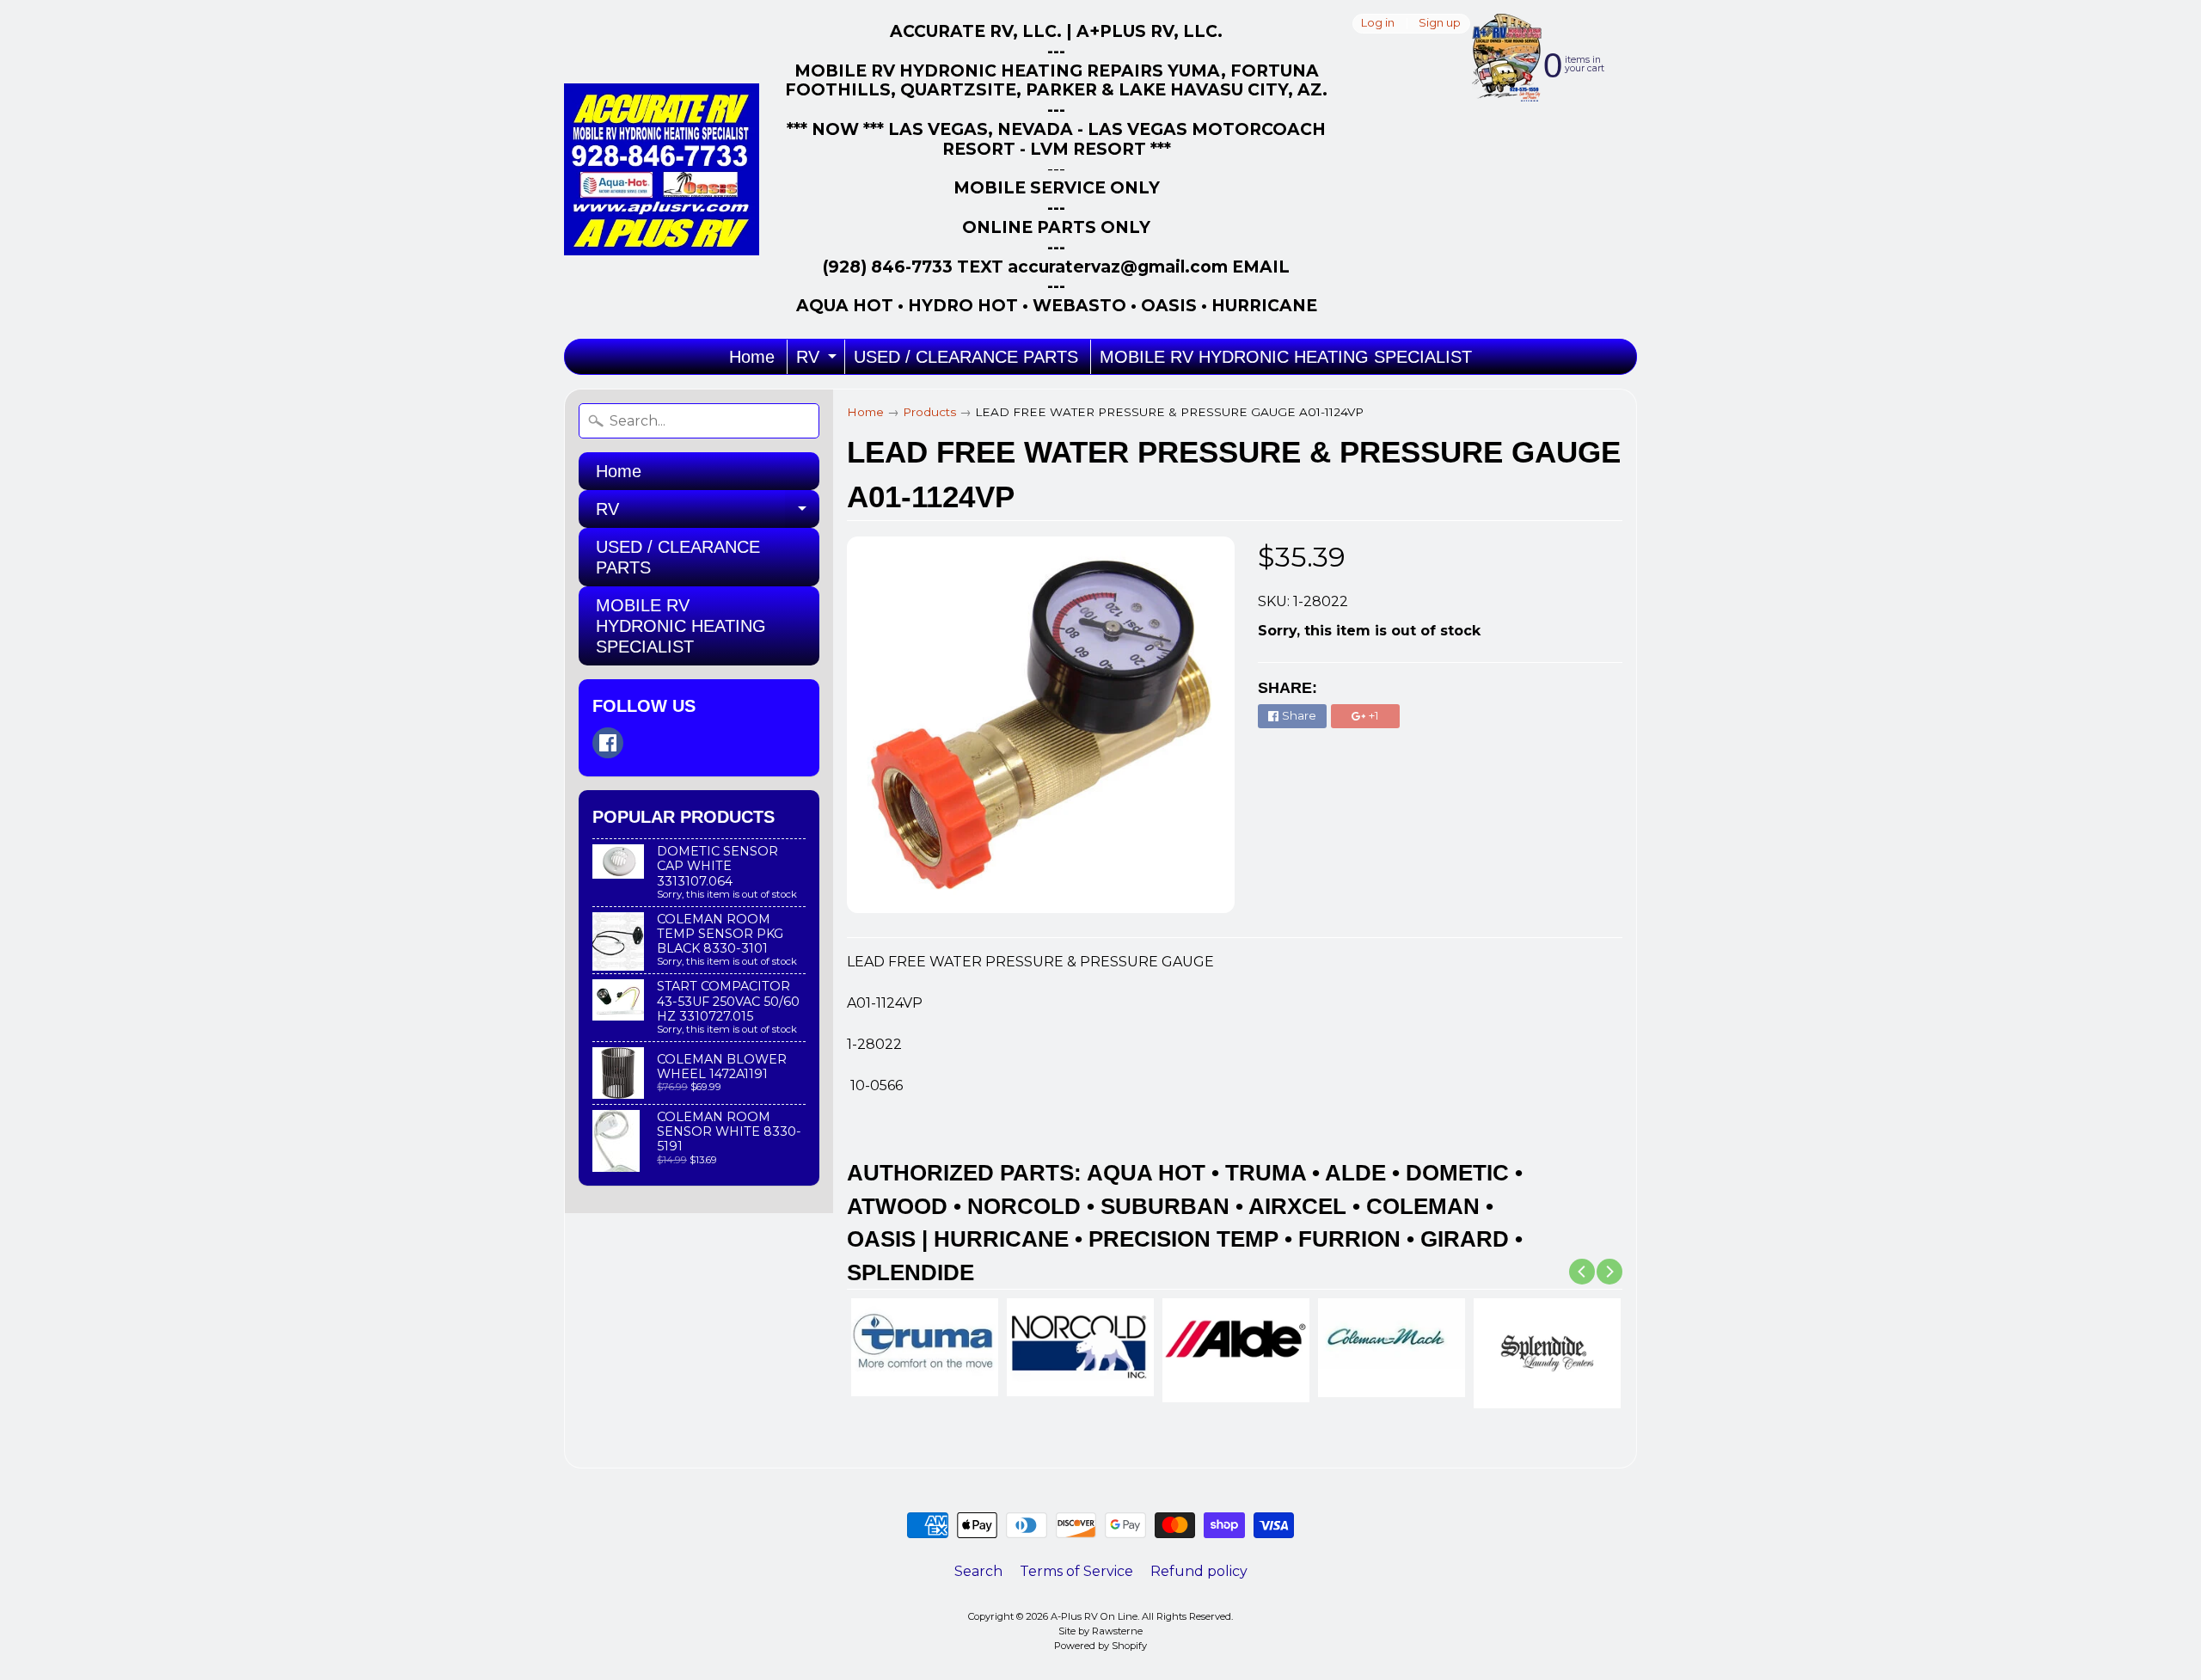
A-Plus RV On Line (1094, 1616)
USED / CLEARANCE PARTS (966, 357)
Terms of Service (1076, 1571)
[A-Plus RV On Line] (662, 169)
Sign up (1440, 24)
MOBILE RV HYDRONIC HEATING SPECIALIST (1286, 357)
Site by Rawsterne (1100, 1631)
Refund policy (1199, 1571)
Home (752, 357)
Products (929, 412)
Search (978, 1571)
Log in (1378, 24)
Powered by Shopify (1100, 1646)
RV (818, 361)
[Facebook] (608, 743)
